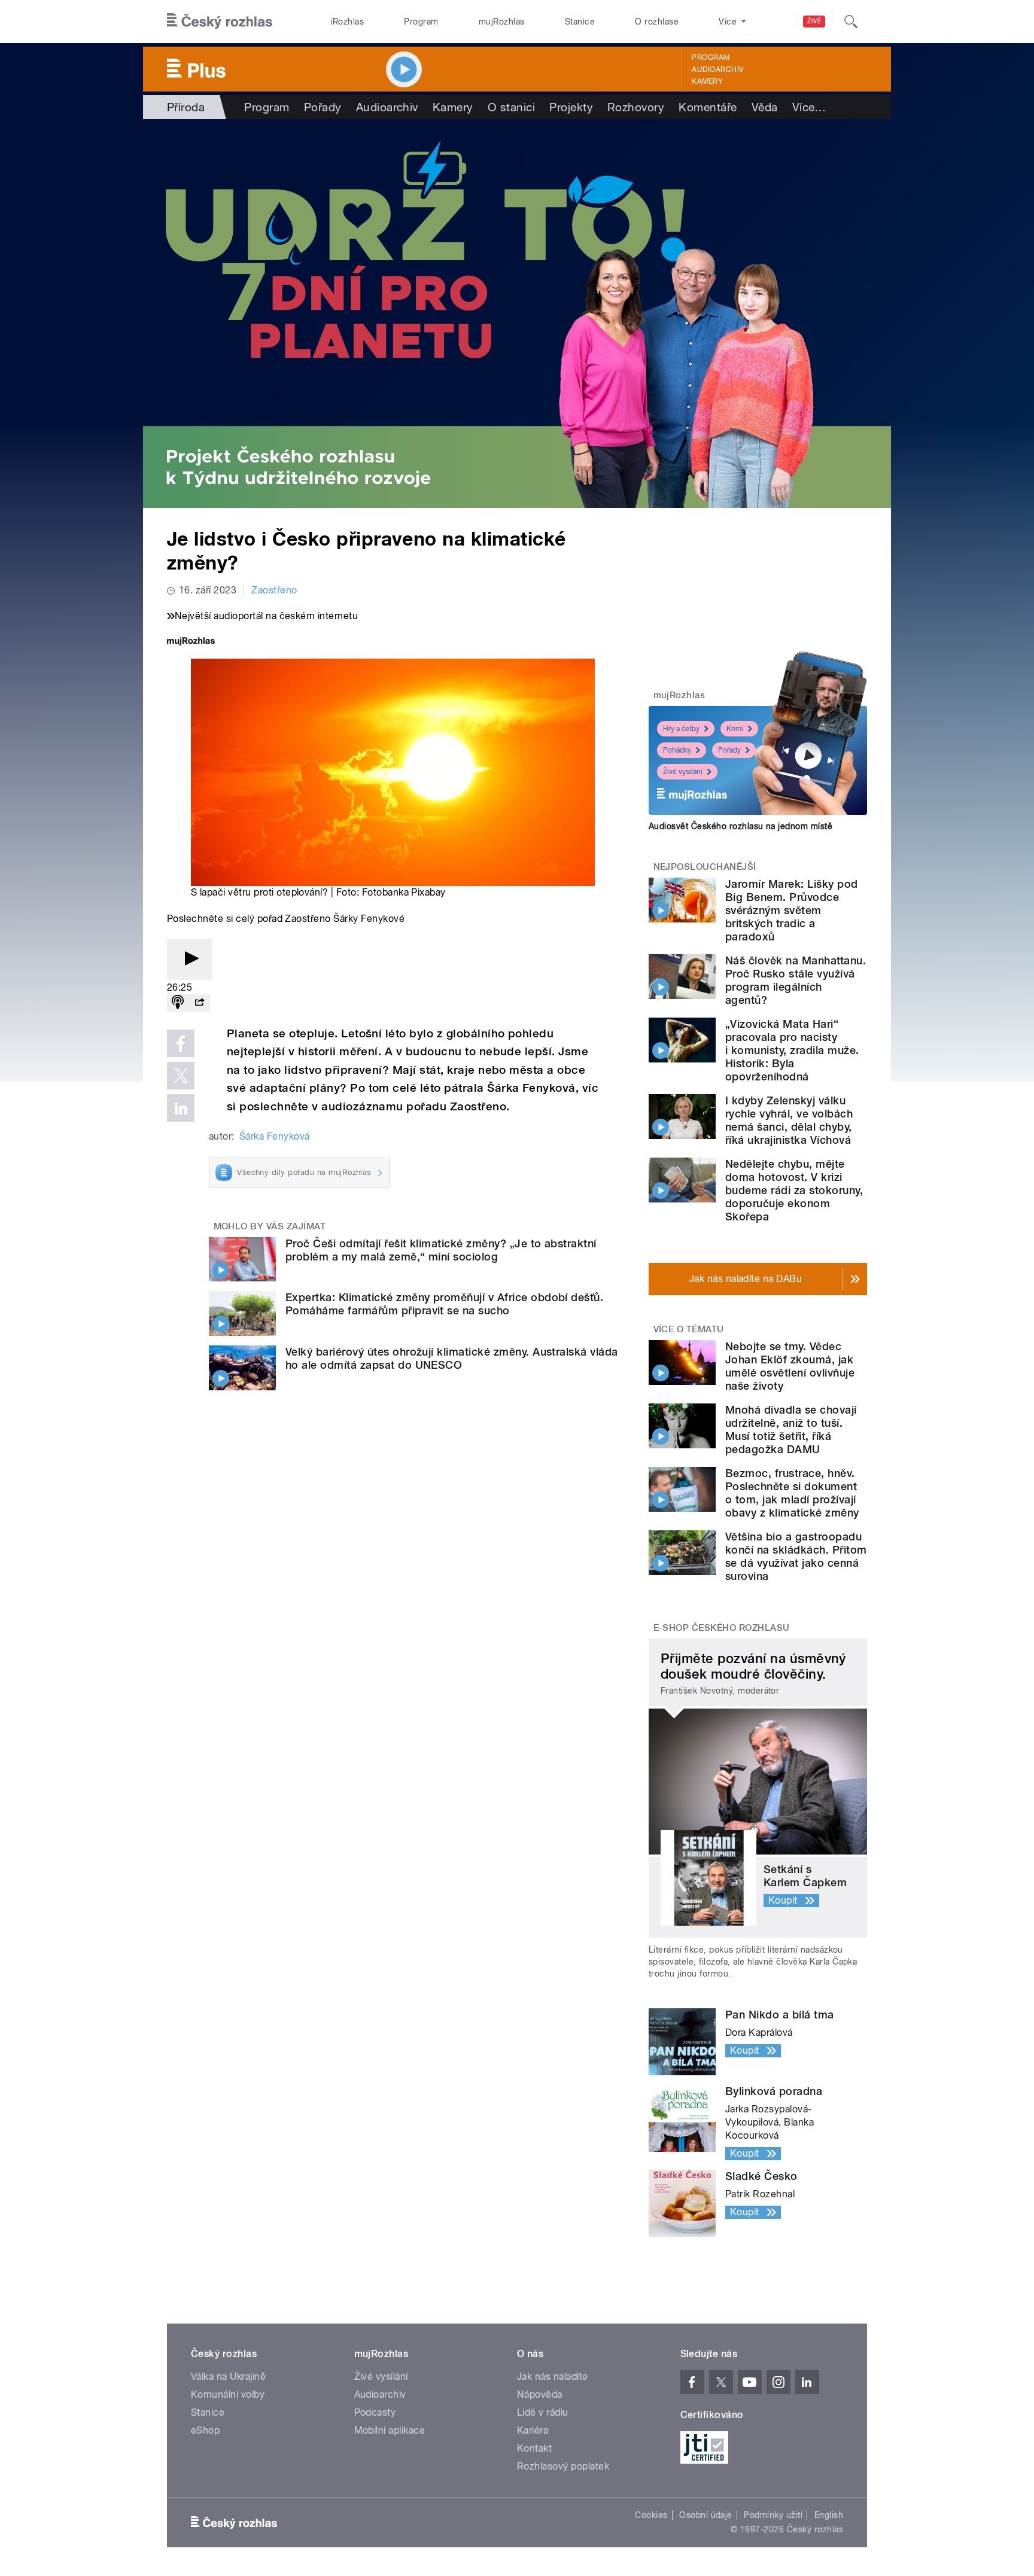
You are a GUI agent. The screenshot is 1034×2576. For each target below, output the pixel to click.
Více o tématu (689, 1329)
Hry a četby (681, 729)
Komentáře (708, 107)
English (829, 2515)
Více (809, 107)
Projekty (571, 107)
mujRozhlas (502, 22)
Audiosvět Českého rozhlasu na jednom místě (740, 826)
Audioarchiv (717, 69)
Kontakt (534, 2448)
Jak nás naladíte (553, 2376)
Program (421, 22)
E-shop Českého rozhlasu (722, 1628)
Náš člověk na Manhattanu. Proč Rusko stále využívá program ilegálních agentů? (796, 980)
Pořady (323, 107)
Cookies (651, 2515)
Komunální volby (228, 2394)
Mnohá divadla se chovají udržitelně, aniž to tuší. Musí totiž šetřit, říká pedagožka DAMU (791, 1429)
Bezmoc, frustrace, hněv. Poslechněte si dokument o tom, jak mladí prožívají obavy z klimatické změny (792, 1493)
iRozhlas (348, 22)
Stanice (580, 22)
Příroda (186, 107)
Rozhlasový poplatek (563, 2466)
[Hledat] (851, 22)
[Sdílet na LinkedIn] (181, 1108)
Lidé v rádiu (543, 2412)
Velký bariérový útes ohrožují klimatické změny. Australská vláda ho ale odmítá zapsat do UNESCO (452, 1358)
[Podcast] (178, 1003)
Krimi (735, 729)
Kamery (707, 81)
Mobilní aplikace (390, 2430)
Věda (765, 107)
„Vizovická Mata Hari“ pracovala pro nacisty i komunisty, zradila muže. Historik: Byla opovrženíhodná (792, 1050)
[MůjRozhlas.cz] (191, 642)
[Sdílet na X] (181, 1076)
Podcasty (375, 2412)
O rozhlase (657, 22)
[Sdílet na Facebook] (181, 1043)
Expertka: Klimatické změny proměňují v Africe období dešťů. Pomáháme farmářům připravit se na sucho (444, 1304)
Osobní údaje (706, 2515)
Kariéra (533, 2430)
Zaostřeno (274, 590)
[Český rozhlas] (220, 22)
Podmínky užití (773, 2515)
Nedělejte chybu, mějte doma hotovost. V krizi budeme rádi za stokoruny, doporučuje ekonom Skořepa (794, 1190)
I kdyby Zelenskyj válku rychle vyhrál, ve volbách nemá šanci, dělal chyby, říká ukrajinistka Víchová (789, 1120)
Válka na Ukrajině (228, 2376)
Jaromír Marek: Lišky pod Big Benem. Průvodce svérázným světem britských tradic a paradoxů (792, 910)
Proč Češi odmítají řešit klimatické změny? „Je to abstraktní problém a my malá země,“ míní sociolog (441, 1250)
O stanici (511, 107)
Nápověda (540, 2394)
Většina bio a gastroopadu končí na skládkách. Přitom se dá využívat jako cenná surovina (796, 1556)
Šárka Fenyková (275, 1136)
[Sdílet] (199, 1003)
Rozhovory (636, 107)
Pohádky (677, 750)
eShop (205, 2430)
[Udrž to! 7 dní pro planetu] (517, 313)
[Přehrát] (190, 959)
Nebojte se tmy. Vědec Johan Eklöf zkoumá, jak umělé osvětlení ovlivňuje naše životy (790, 1366)
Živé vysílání (683, 772)
